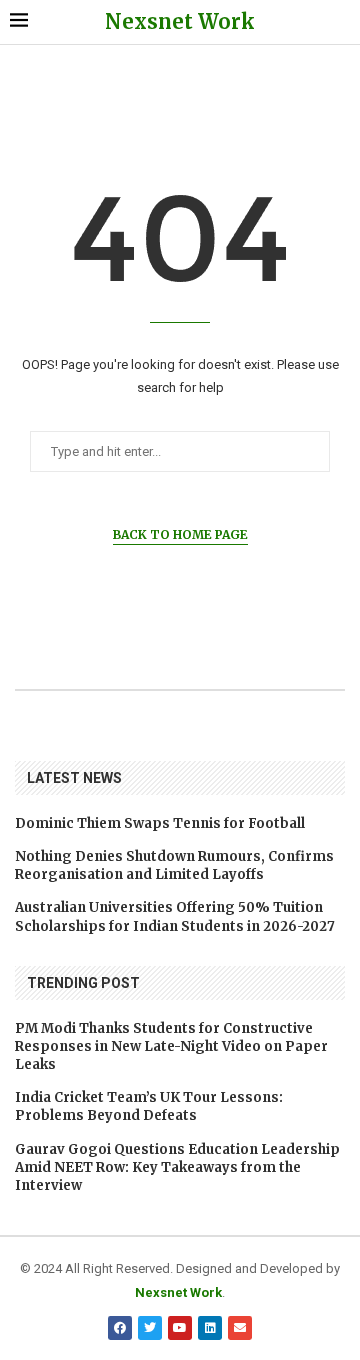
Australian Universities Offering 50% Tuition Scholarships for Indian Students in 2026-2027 (175, 916)
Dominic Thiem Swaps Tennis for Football (160, 823)
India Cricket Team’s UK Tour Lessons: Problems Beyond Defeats (149, 1106)
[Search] (340, 22)
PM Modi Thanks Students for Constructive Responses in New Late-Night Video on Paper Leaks (171, 1046)
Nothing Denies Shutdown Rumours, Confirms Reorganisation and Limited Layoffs (174, 865)
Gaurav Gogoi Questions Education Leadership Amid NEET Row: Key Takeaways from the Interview (177, 1167)
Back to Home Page (180, 534)
